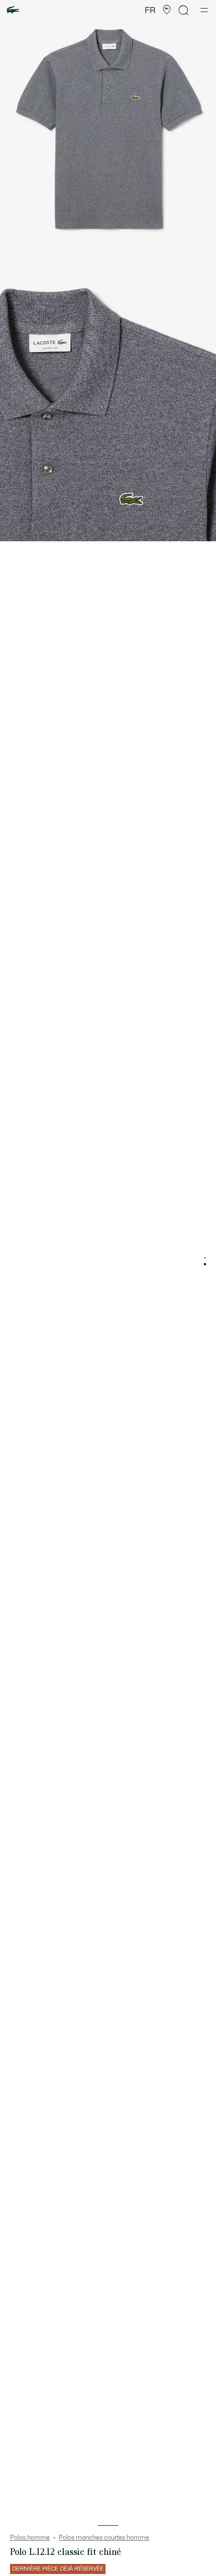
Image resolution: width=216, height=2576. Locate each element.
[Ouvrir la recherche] (184, 10)
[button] (167, 10)
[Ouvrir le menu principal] (204, 10)
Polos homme (30, 2538)
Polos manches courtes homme (104, 2538)
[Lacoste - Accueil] (13, 10)
